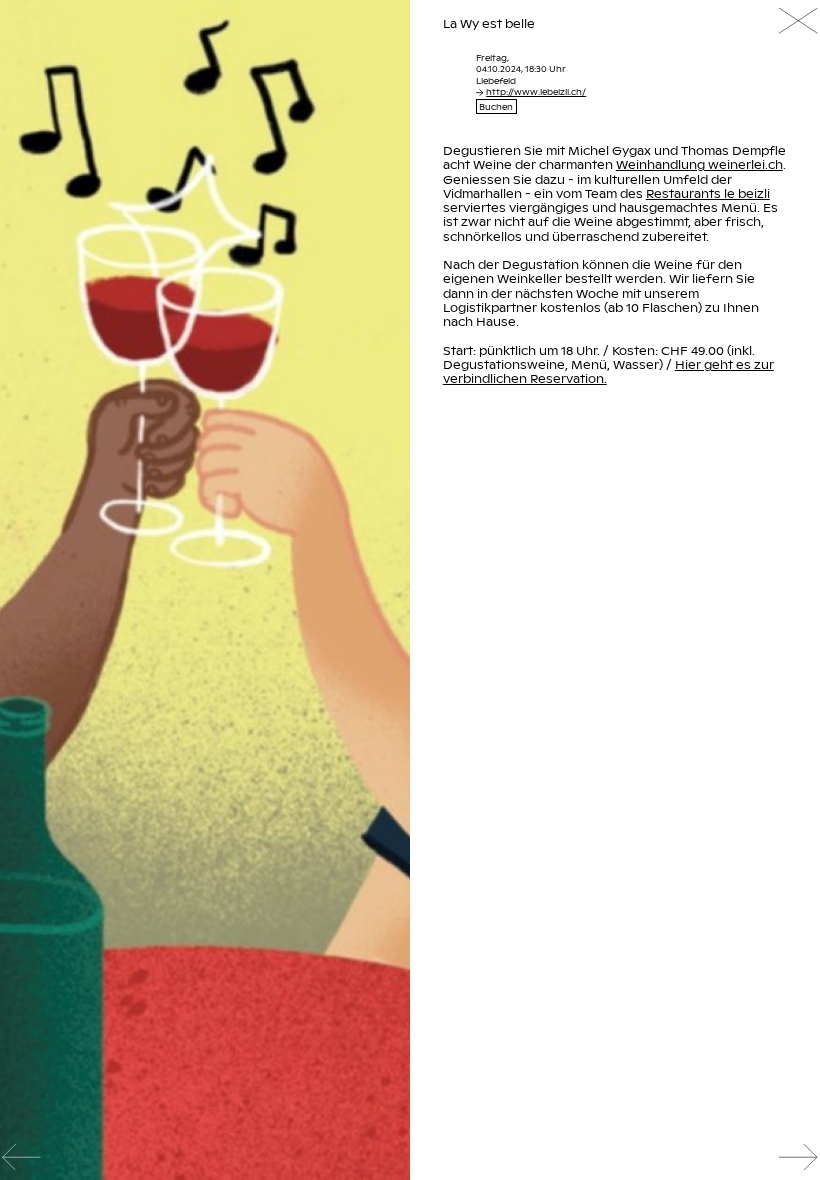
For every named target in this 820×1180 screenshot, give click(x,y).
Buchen (496, 106)
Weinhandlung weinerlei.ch (699, 164)
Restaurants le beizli (708, 193)
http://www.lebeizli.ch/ (536, 91)
